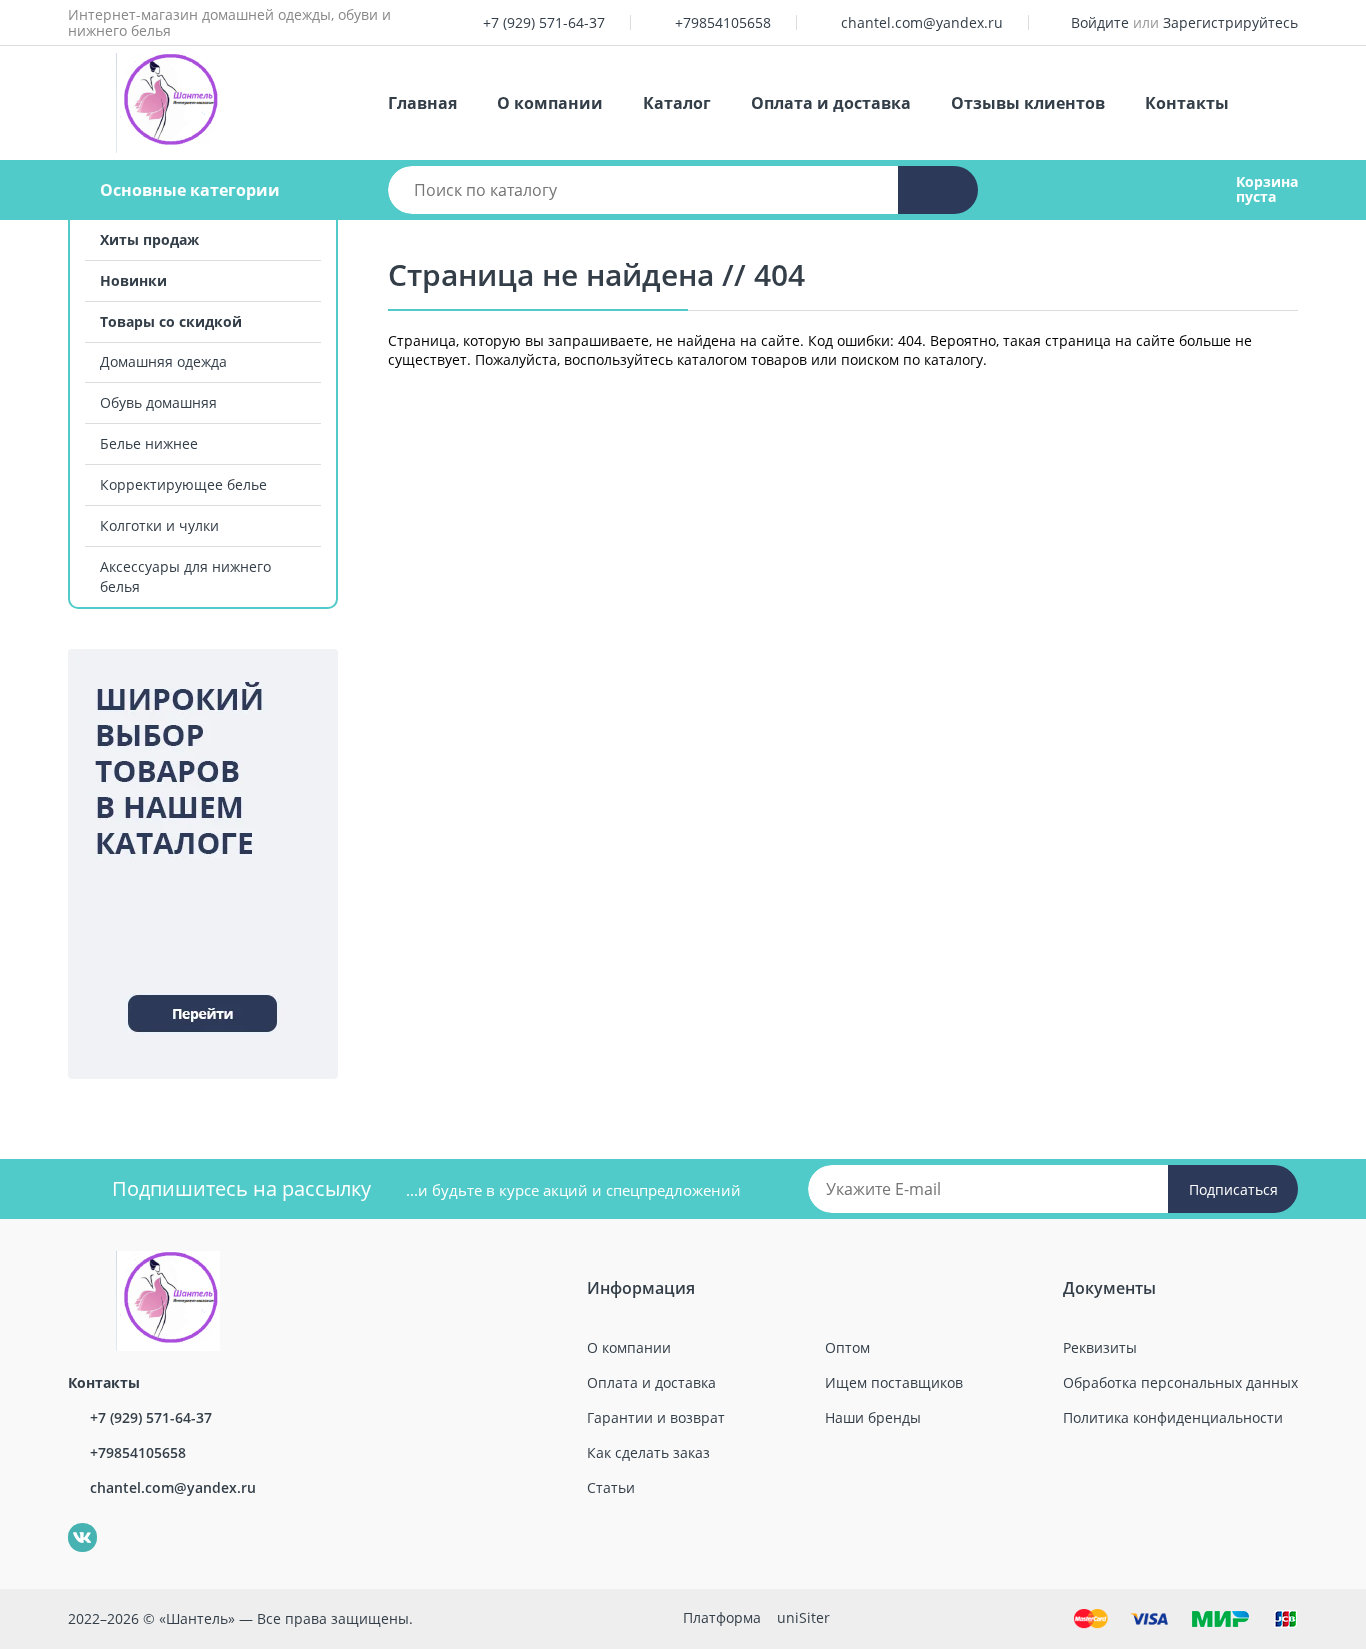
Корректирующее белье (183, 484)
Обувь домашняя (158, 402)
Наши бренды (873, 1417)
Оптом (847, 1347)
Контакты (1187, 103)
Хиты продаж (149, 239)
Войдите (1100, 22)
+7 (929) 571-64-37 (544, 22)
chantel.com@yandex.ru (922, 22)
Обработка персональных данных (1180, 1382)
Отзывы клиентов (1028, 103)
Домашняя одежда (163, 361)
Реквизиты (1100, 1347)
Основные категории (190, 190)
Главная (422, 103)
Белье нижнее (149, 443)
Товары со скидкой (171, 321)
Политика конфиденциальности (1173, 1417)
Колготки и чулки (159, 525)
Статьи (611, 1487)
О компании (550, 103)
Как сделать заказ (648, 1452)
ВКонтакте (71, 1523)
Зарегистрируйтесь (1230, 22)
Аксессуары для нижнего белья (185, 576)
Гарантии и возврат (656, 1417)
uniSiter (803, 1617)
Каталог (677, 103)
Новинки (133, 280)
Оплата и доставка (831, 103)
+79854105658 (723, 22)
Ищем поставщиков (894, 1382)
